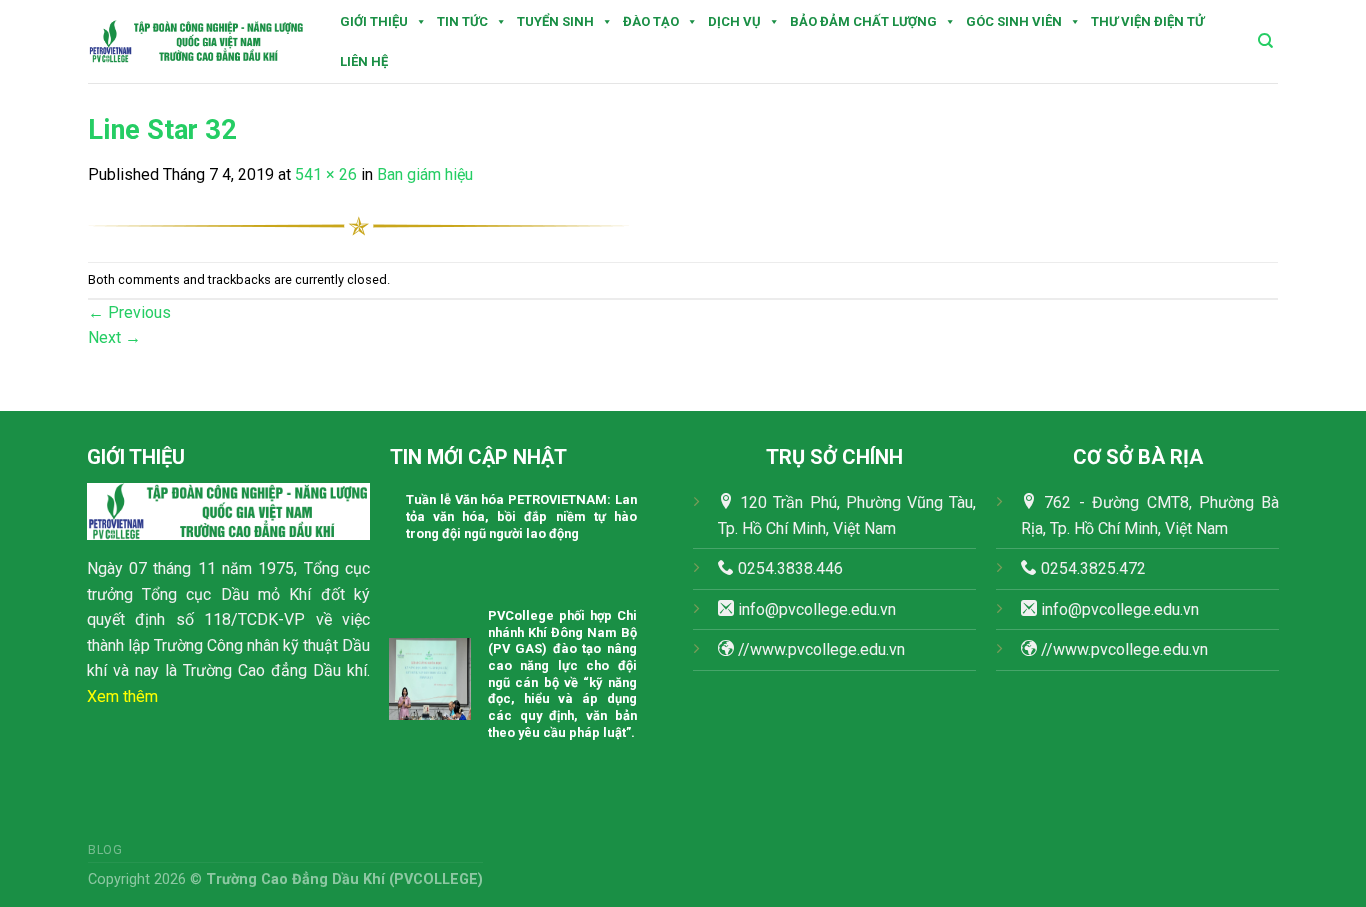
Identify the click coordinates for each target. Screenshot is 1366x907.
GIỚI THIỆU (374, 21)
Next (114, 337)
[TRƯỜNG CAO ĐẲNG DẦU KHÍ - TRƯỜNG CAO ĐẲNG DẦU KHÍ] (196, 42)
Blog (105, 850)
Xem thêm (122, 696)
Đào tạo (651, 21)
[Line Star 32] (358, 224)
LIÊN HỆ (364, 61)
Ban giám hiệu (425, 174)
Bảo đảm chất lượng (863, 21)
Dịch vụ (734, 21)
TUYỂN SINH (555, 21)
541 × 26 (326, 174)
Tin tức (462, 21)
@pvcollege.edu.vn (1133, 609)
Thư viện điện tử (1147, 21)
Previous (129, 312)
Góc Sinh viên (1014, 21)
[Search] (1265, 41)
